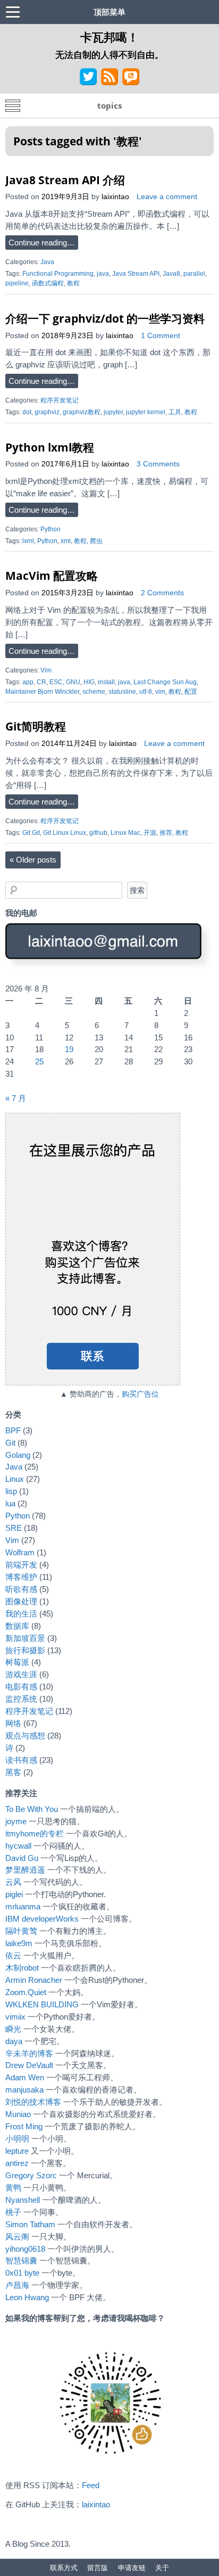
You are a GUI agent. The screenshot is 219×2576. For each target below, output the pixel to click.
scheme (94, 692)
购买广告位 (140, 1394)
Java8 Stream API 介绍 (65, 180)
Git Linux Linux (65, 833)
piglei (14, 1894)
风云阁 (17, 2237)
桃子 (13, 2212)
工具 (175, 412)
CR (41, 682)
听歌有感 (21, 1589)
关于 (162, 2567)
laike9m (19, 1943)
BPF (13, 1430)
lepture (17, 2151)
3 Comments (158, 464)
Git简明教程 (36, 726)
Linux (15, 1479)
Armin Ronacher (34, 1980)
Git (10, 1443)
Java (47, 262)
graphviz (47, 412)
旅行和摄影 (25, 1650)
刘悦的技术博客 (33, 2102)
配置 (191, 692)
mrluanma (23, 1906)
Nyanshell (23, 2200)
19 (69, 1049)
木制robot (22, 1968)
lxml (28, 541)
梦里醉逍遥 (25, 1870)
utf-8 (146, 692)
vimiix (15, 2017)
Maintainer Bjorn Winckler (42, 692)
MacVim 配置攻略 (52, 575)
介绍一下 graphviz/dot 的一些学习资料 (105, 318)
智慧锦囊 (21, 2261)
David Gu (22, 1858)
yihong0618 (25, 2249)
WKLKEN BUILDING (42, 2004)
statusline (122, 692)
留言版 (98, 2567)
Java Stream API (136, 274)
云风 (13, 1882)
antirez (17, 2163)
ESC (56, 682)
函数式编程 (48, 283)
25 (39, 1061)
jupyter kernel (146, 412)
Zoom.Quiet (26, 1992)
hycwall (18, 1846)
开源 (150, 833)
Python (50, 529)
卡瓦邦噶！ (109, 37)
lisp (11, 1491)
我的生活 (21, 1614)
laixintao (115, 197)
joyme (16, 1821)
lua (10, 1503)
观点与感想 (25, 1736)
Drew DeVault (29, 2065)
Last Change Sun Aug (165, 682)
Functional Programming (58, 274)
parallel (194, 274)
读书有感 (21, 1760)
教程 (73, 283)
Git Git (31, 833)
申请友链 (132, 2567)
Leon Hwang (27, 2297)
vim (160, 692)
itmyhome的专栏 (35, 1833)
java (103, 274)
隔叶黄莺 (21, 1931)
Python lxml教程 (50, 447)
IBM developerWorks (42, 1919)
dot (27, 412)
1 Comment (161, 336)
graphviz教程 (82, 412)
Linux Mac (125, 833)
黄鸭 (13, 2188)
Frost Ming (24, 2126)
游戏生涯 (21, 1674)
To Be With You (32, 1809)
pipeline (17, 283)
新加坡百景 (25, 1638)
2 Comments (162, 593)
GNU (73, 682)
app (28, 682)
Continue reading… (42, 243)
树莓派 (17, 1662)
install (106, 682)
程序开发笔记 (60, 400)
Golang (18, 1455)
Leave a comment (167, 197)
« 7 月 (16, 1098)
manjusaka (24, 2090)
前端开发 (21, 1565)
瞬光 (13, 2029)
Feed (91, 2485)
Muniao (18, 2114)
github (98, 833)
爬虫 (96, 541)
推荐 (166, 833)
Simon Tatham (30, 2224)
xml (66, 541)
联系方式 (64, 2567)
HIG (89, 682)
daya (14, 2041)
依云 (13, 1955)
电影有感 (21, 1687)
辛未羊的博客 (29, 2053)
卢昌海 (17, 2285)
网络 (13, 1723)
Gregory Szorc (31, 2175)
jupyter (113, 412)
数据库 (17, 1626)
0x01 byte (22, 2273)
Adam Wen (25, 2077)
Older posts (33, 860)
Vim (46, 670)
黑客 (13, 1772)
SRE (14, 1528)
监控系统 (21, 1699)
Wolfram (20, 1552)
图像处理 (21, 1601)
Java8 (171, 274)
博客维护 (21, 1577)
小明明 (17, 2139)
